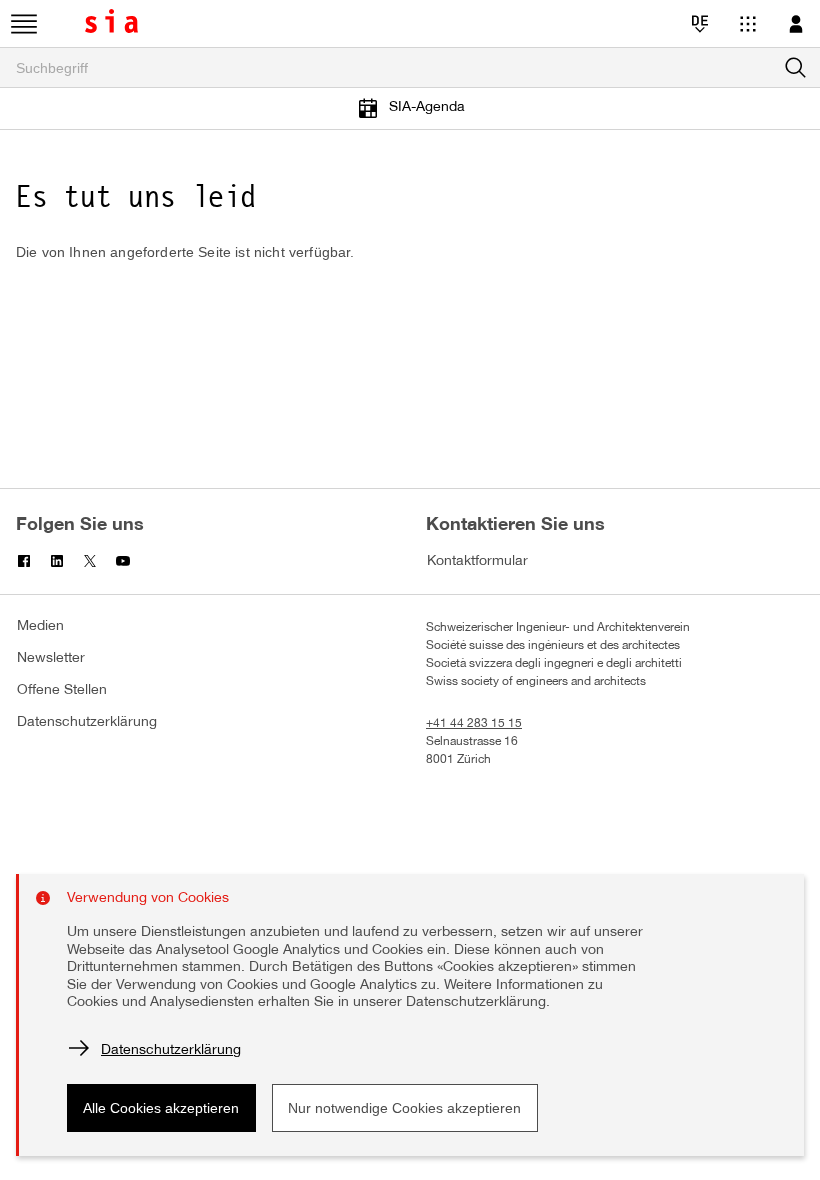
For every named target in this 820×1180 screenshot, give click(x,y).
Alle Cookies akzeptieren (161, 1108)
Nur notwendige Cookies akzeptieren (404, 1108)
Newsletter (51, 658)
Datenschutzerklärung (87, 722)
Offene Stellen (62, 690)
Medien (40, 626)
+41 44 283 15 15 (474, 723)
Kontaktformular (477, 561)
